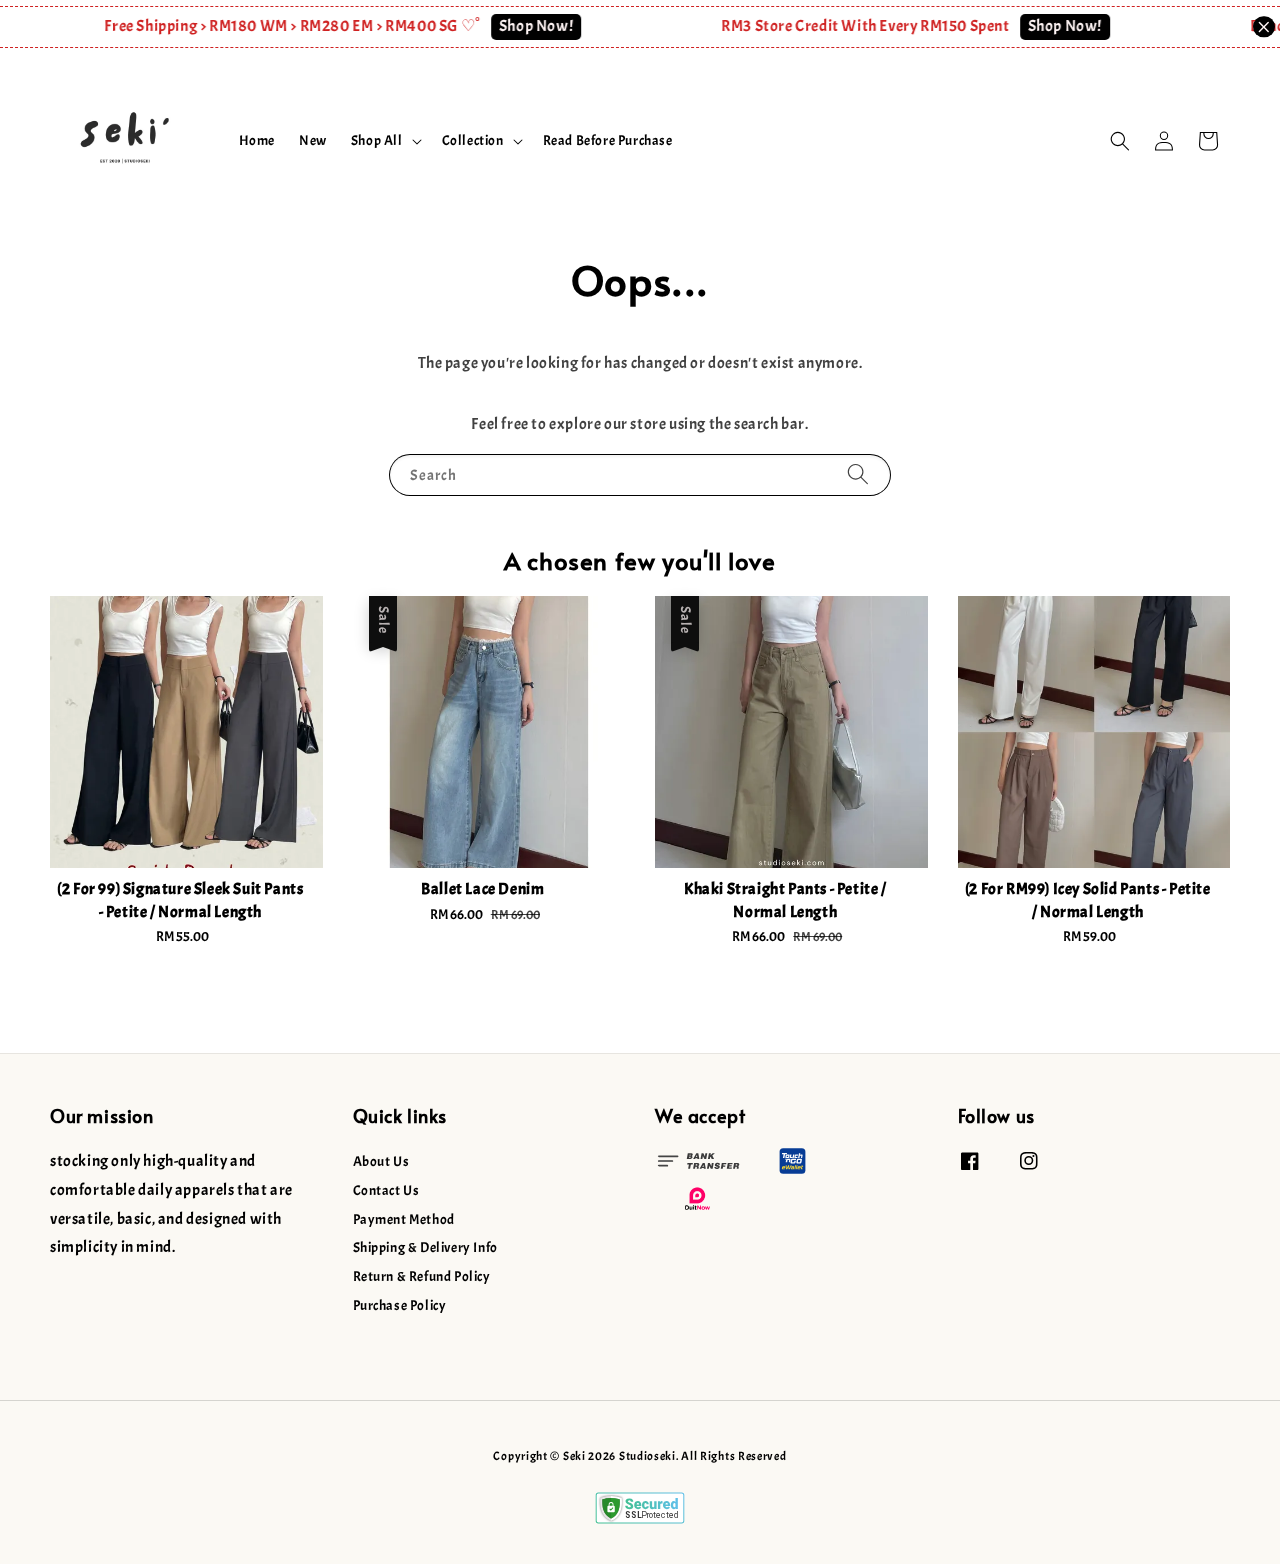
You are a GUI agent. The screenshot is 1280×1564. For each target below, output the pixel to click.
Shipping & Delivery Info (425, 1247)
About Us (381, 1161)
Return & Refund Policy (422, 1276)
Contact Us (386, 1190)
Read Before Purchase (608, 140)
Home (257, 140)
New (313, 140)
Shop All (377, 140)
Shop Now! (518, 26)
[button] (1120, 141)
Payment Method (404, 1219)
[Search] (858, 474)
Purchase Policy (400, 1305)
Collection (473, 140)
